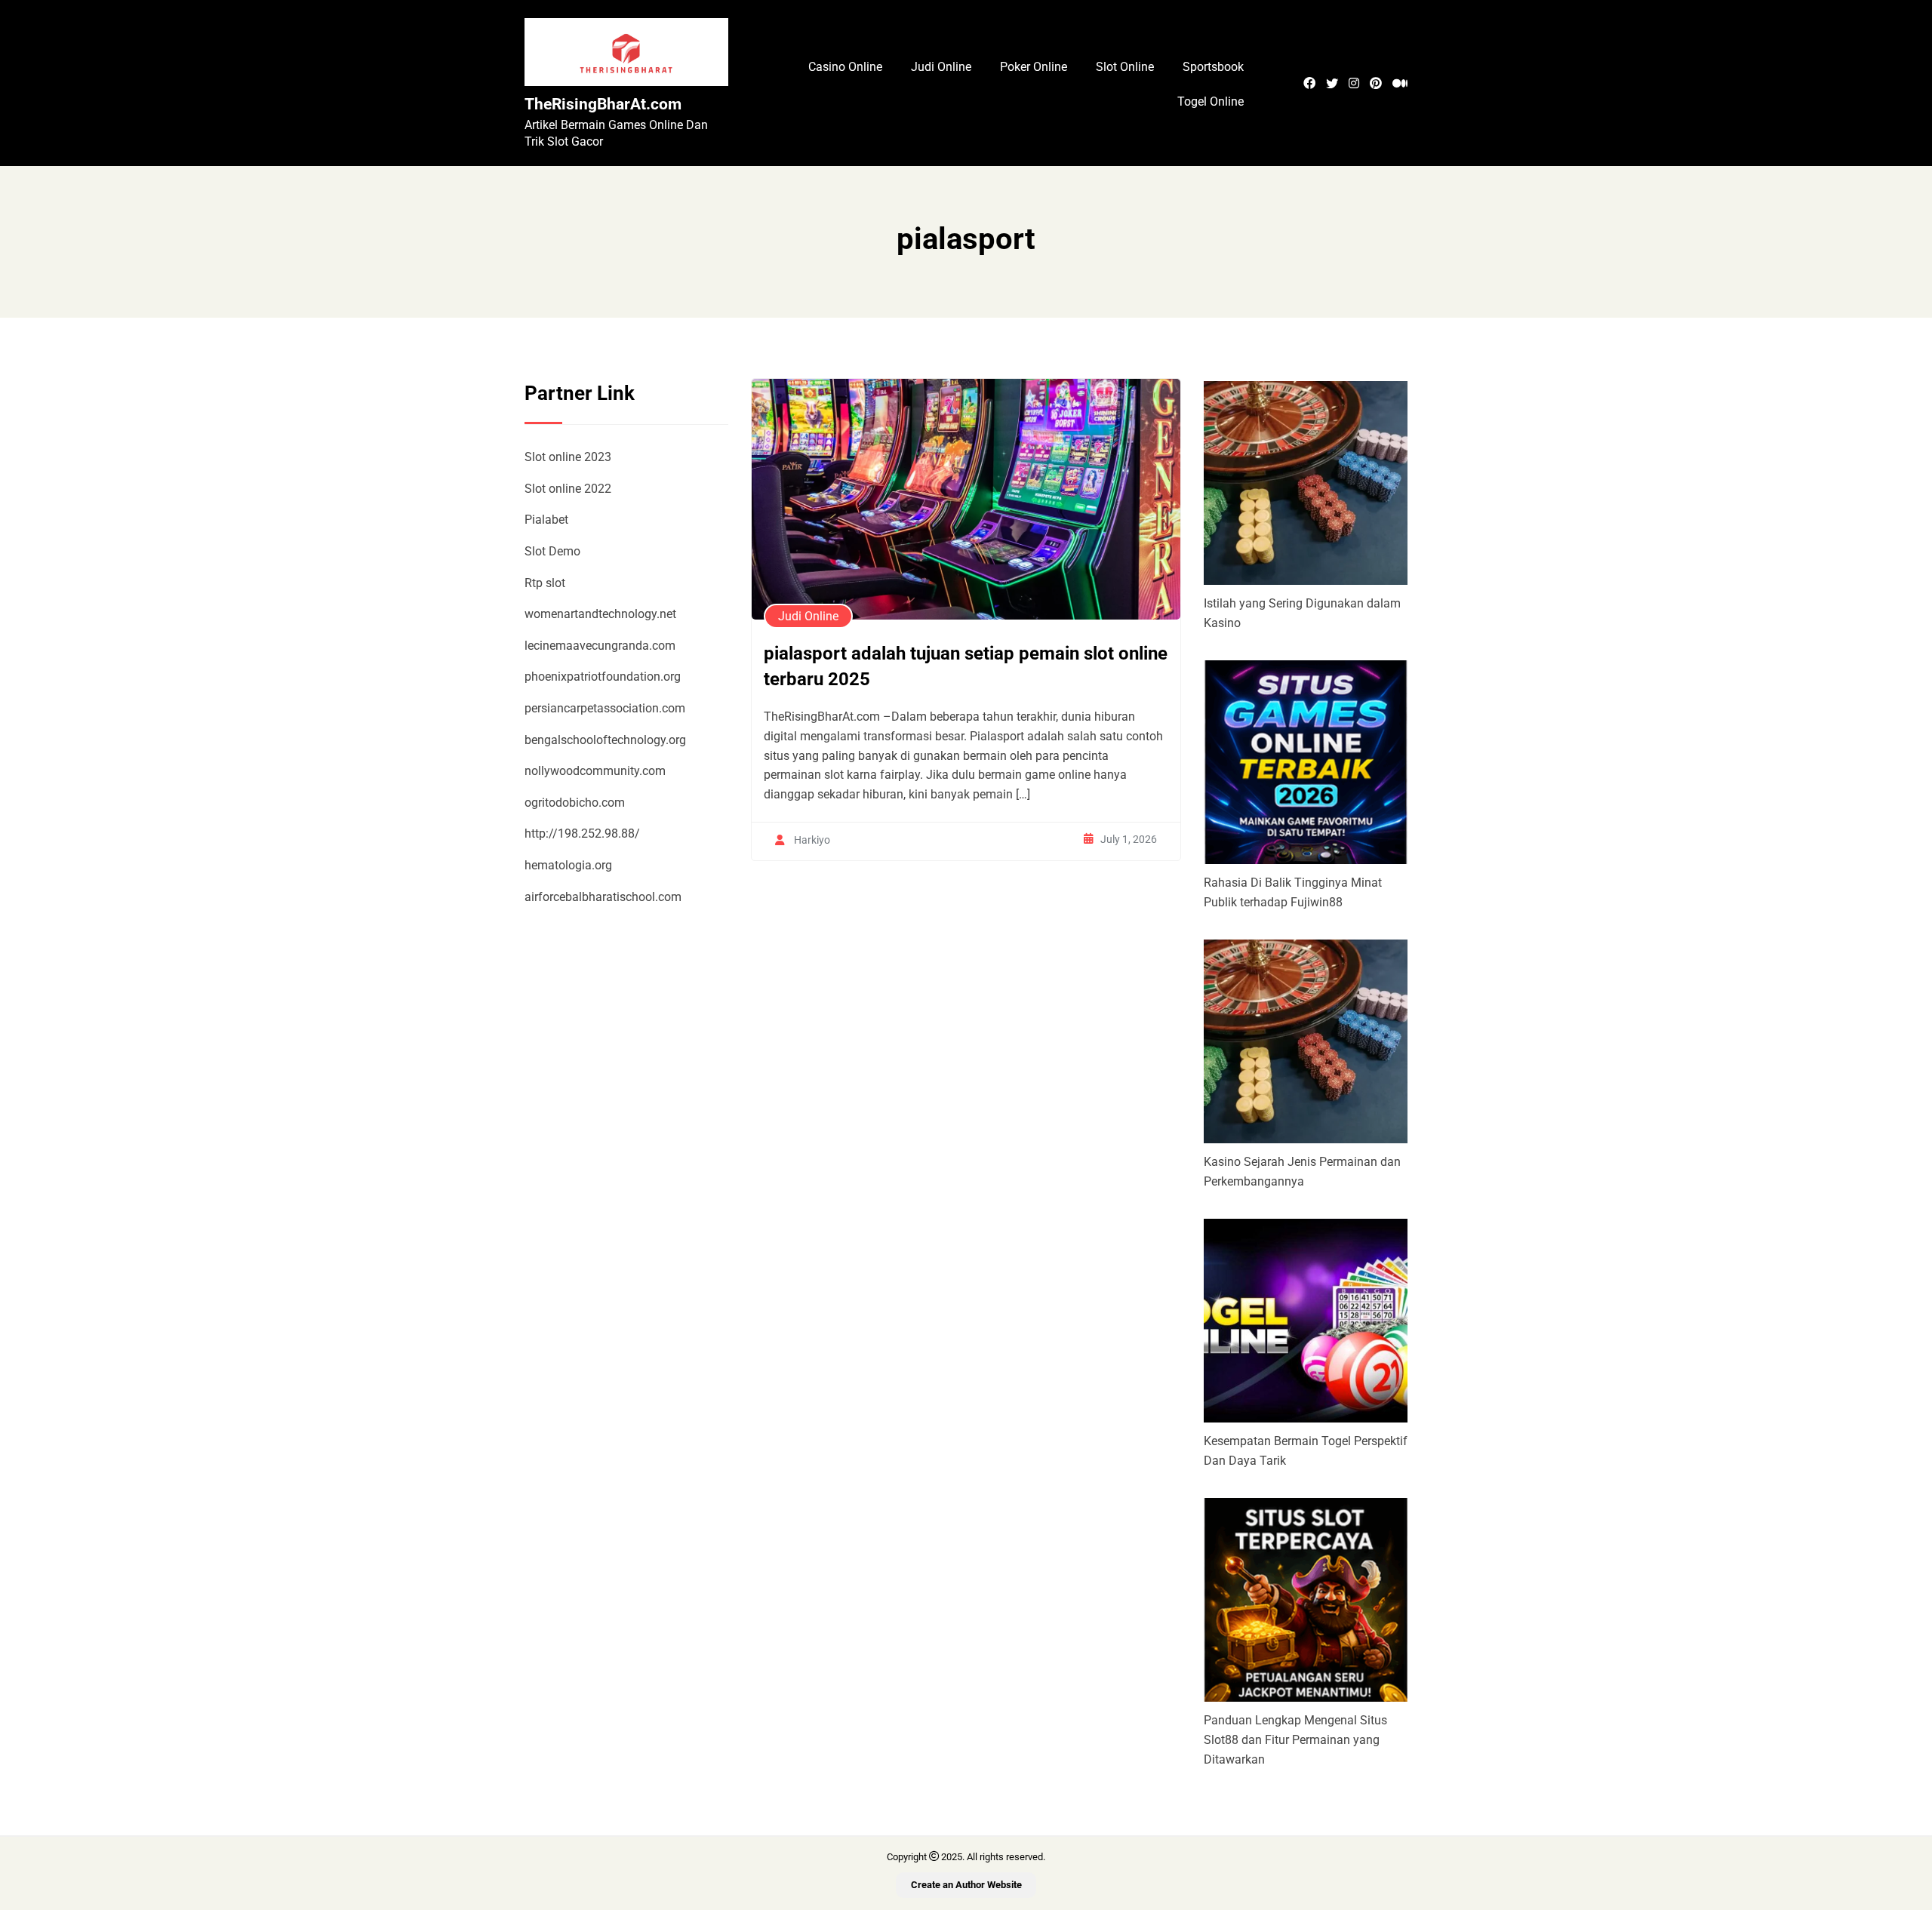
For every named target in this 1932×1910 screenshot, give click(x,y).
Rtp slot (545, 583)
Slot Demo (552, 551)
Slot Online (1125, 67)
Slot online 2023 (568, 457)
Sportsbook (1213, 67)
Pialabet (546, 520)
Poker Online (1034, 67)
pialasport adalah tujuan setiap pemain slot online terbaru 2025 (966, 666)
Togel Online (1211, 101)
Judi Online (941, 67)
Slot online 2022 (568, 489)
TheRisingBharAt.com (603, 104)
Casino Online (845, 67)
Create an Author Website (966, 1885)
